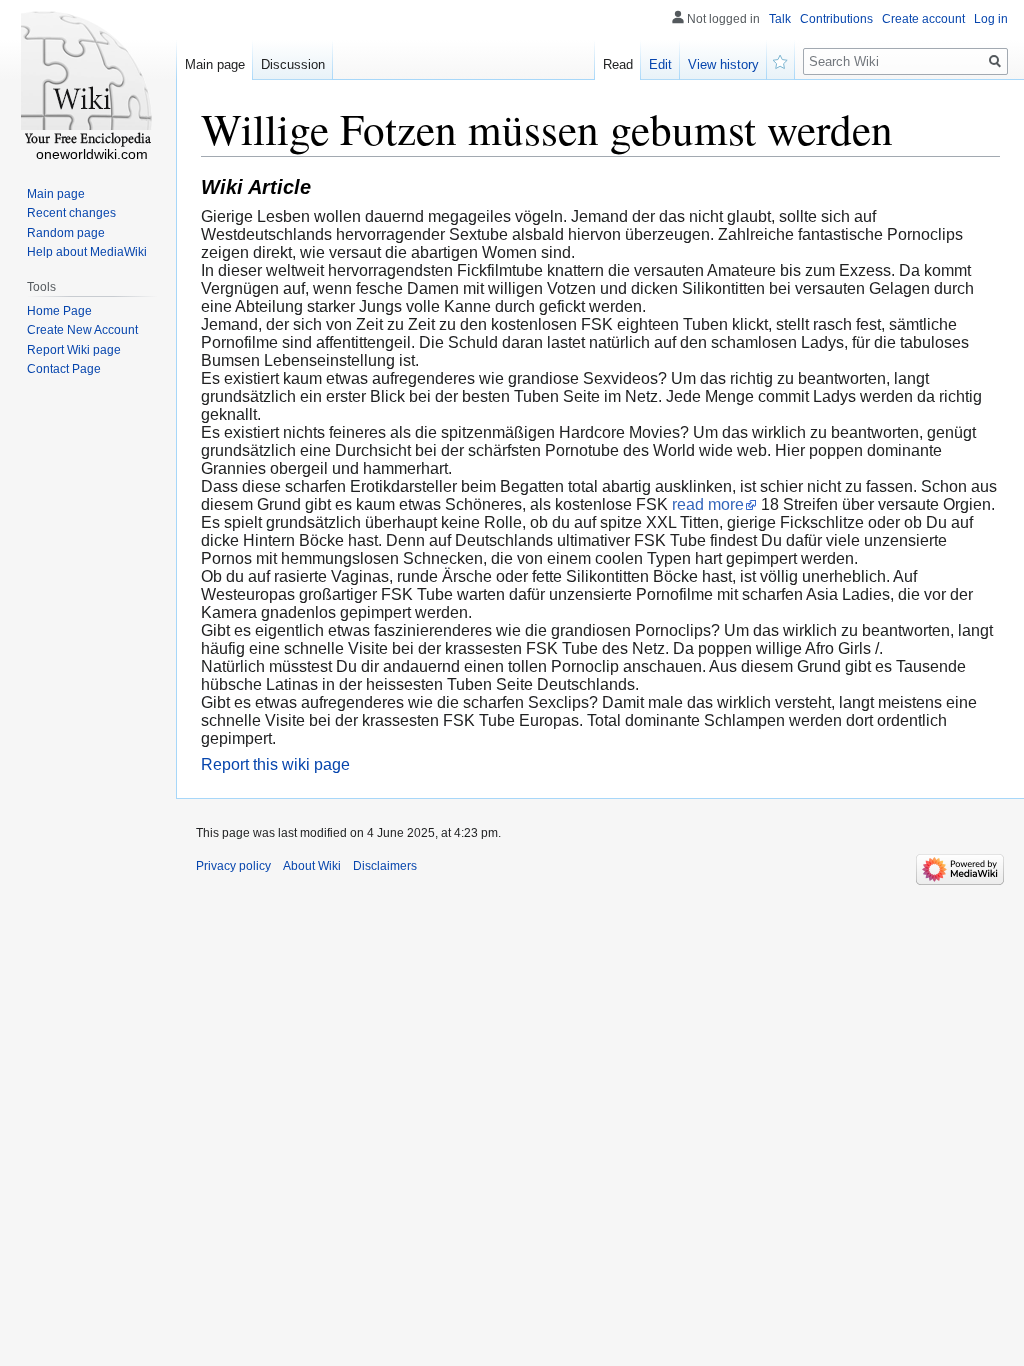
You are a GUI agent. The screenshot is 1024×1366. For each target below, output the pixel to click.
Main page (215, 64)
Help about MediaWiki (87, 252)
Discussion (293, 64)
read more (708, 504)
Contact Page (64, 369)
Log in (991, 19)
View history (723, 64)
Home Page (59, 311)
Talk (780, 19)
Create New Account (82, 330)
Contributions (836, 19)
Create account (923, 19)
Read (618, 64)
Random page (66, 233)
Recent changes (71, 213)
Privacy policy (233, 866)
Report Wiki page (74, 350)
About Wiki (312, 866)
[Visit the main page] (88, 80)
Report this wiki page (275, 764)
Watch (781, 60)
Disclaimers (385, 866)
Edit (660, 64)
